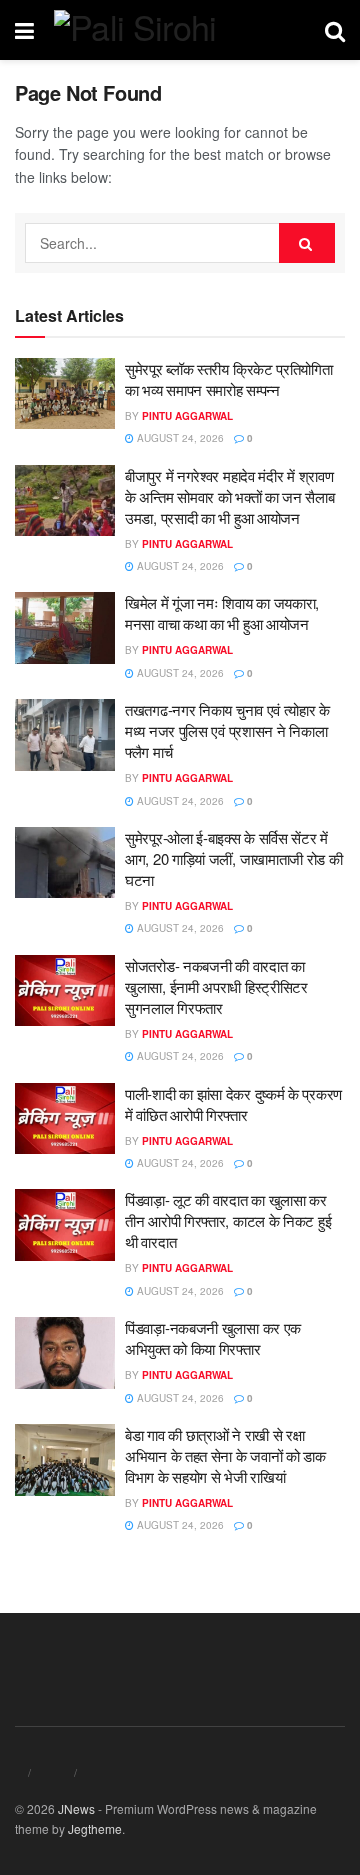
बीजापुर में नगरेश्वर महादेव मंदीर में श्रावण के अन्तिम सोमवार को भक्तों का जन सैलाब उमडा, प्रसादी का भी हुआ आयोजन (230, 496)
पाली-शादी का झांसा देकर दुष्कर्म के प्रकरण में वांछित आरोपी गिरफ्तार (233, 1104)
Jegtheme (95, 1828)
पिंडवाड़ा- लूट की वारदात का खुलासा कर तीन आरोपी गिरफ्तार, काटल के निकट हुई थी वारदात (228, 1220)
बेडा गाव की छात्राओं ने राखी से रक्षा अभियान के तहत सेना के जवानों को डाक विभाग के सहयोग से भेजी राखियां (225, 1455)
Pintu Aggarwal (187, 416)
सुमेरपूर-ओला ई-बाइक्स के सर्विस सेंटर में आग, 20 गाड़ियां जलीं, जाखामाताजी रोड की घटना (234, 858)
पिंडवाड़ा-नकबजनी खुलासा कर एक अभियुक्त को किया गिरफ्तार (213, 1338)
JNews (76, 1808)
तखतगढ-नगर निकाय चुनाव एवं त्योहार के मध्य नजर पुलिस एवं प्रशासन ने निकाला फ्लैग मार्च (227, 730)
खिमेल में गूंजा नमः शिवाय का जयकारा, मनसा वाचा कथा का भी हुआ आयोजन (222, 613)
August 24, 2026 (179, 438)
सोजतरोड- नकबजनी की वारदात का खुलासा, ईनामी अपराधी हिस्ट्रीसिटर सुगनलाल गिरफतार (216, 986)
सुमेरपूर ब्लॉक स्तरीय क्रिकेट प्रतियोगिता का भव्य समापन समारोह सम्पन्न (229, 379)
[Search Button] (307, 243)
